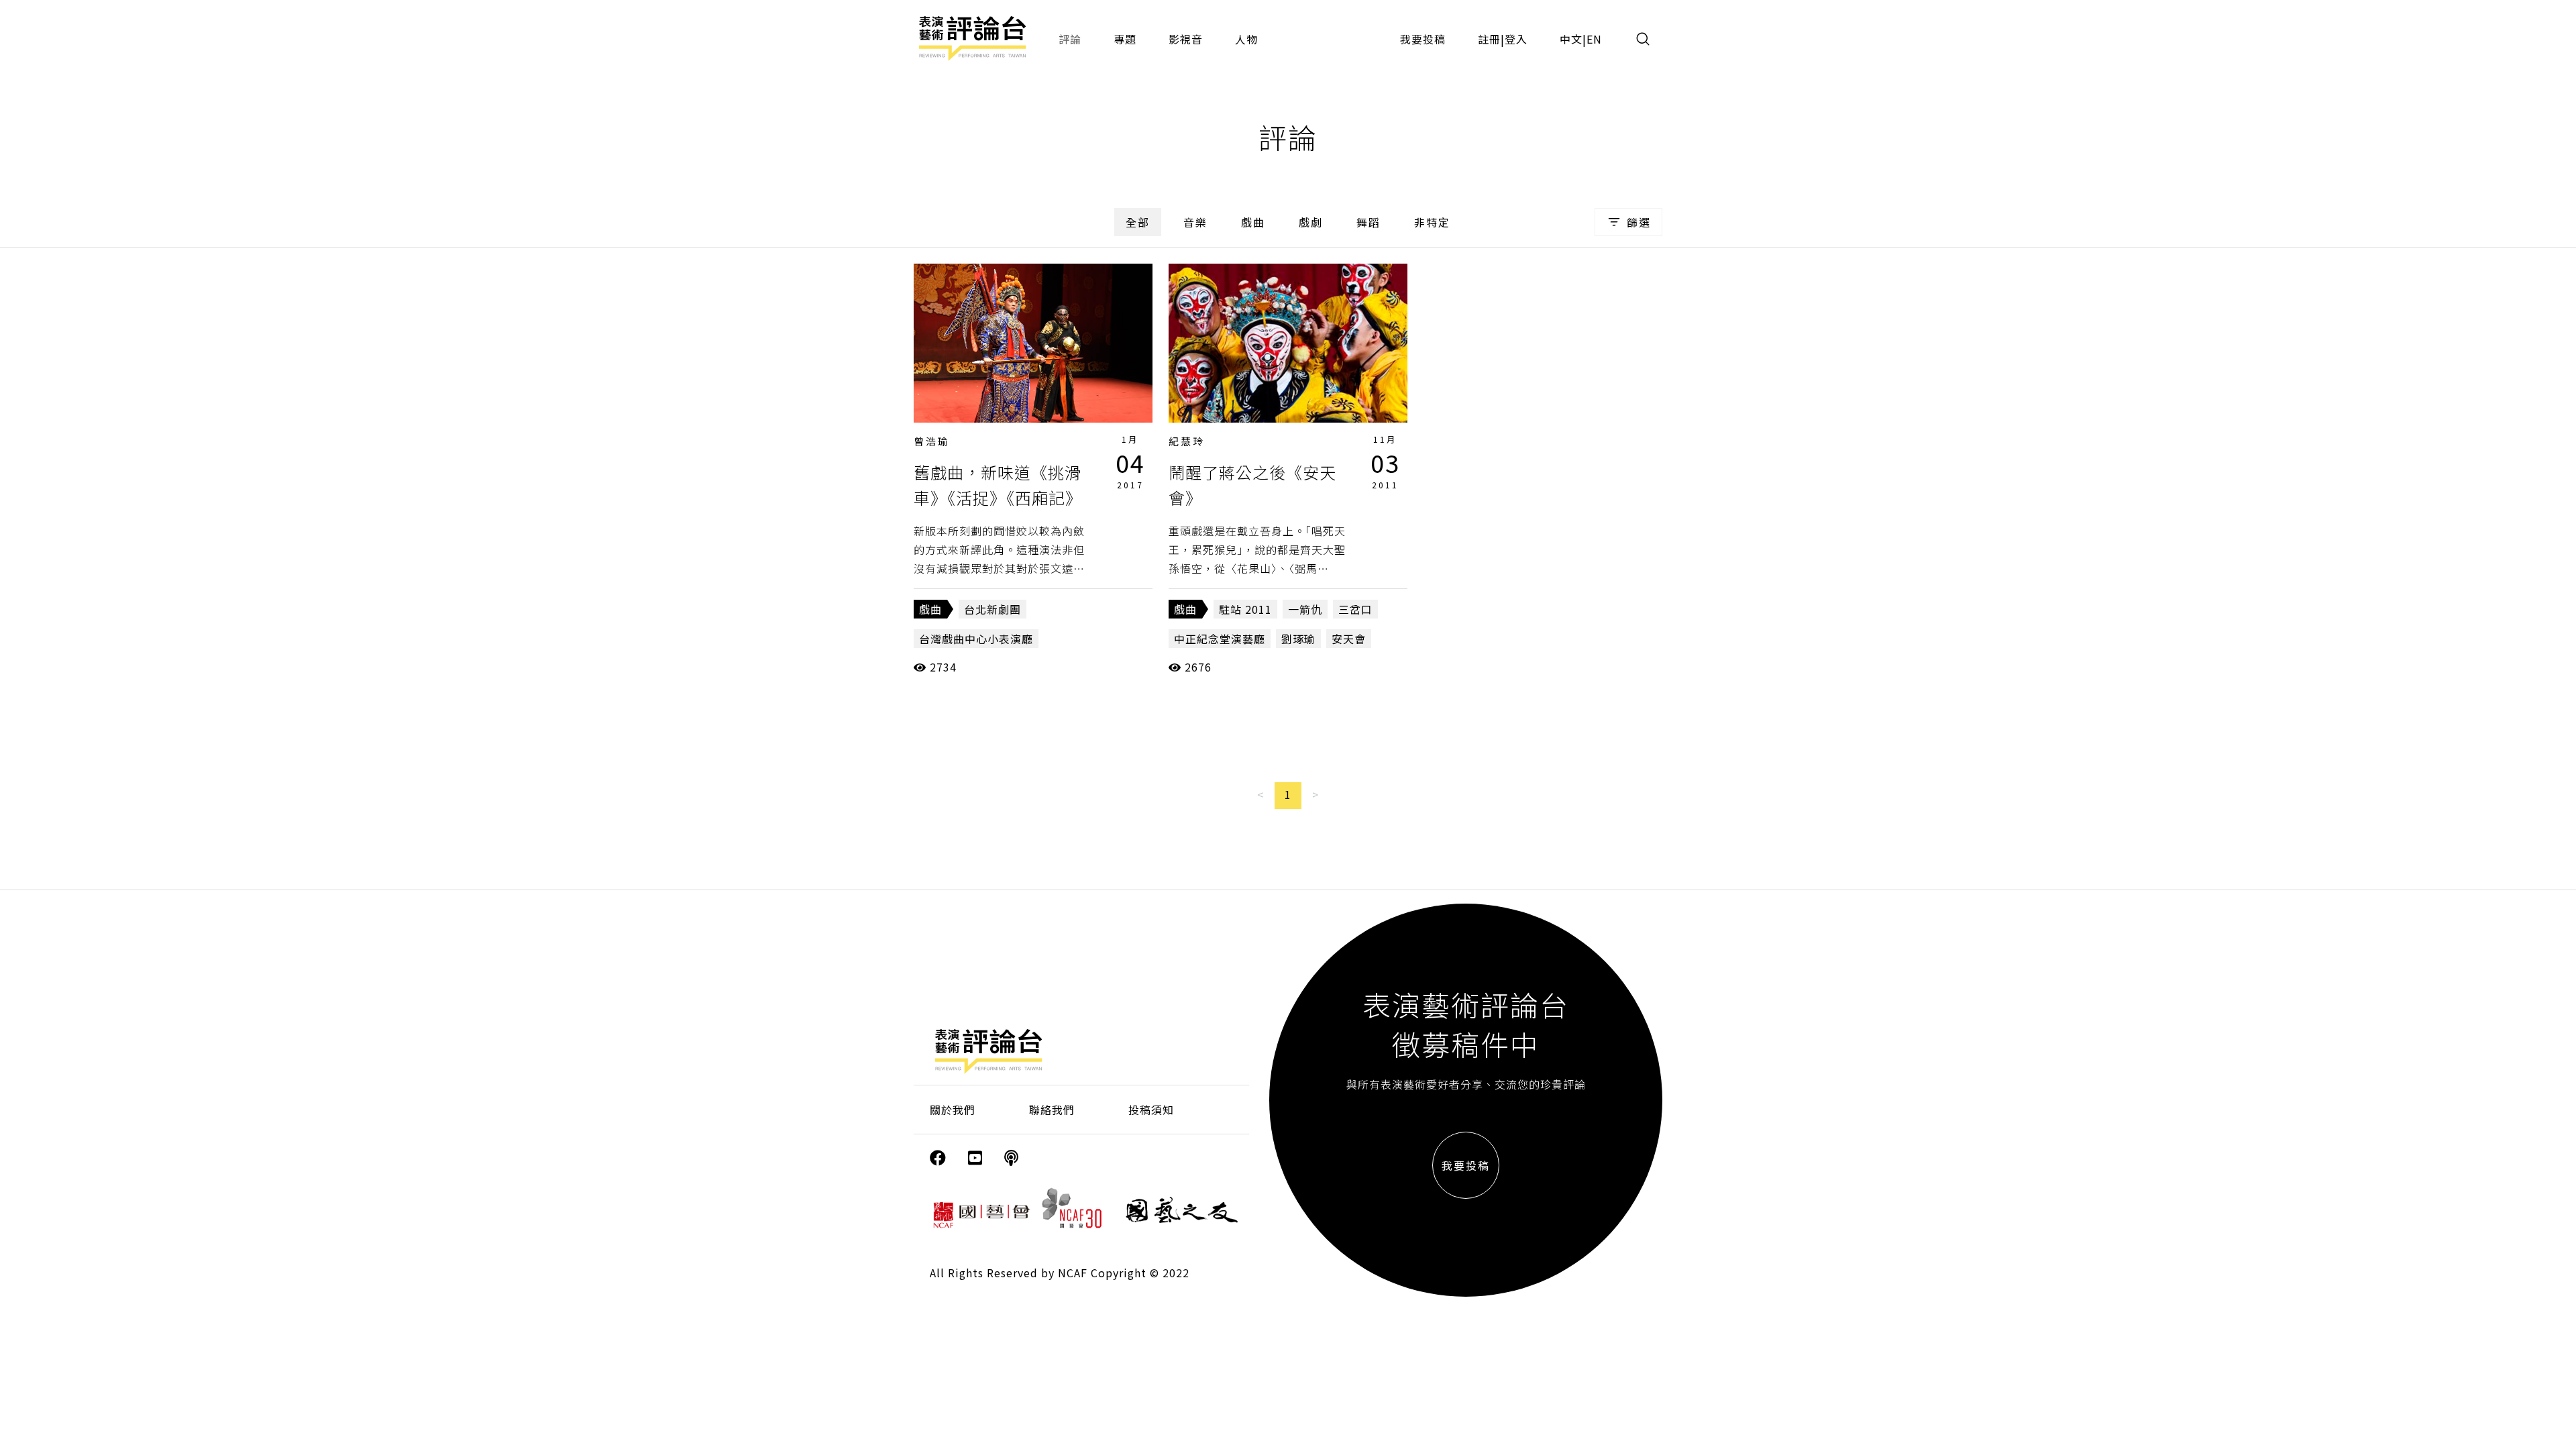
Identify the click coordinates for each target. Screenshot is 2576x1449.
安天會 (1349, 639)
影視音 (1186, 39)
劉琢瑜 (1298, 639)
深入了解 (1033, 343)
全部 (1138, 222)
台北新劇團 (992, 609)
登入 (1516, 39)
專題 (1125, 39)
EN (1594, 39)
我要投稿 (1423, 39)
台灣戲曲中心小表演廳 (976, 639)
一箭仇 (1305, 609)
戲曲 (1253, 222)
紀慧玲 (1187, 441)
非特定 (1432, 222)
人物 (1246, 39)
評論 (1070, 39)
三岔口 (1355, 609)
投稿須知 (1151, 1110)
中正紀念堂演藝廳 (1220, 639)
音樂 (1195, 222)
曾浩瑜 (932, 441)
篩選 (1639, 222)
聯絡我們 (1052, 1110)
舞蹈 (1368, 222)
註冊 (1489, 39)
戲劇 (1311, 222)
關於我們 (953, 1110)
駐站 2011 (1245, 609)
